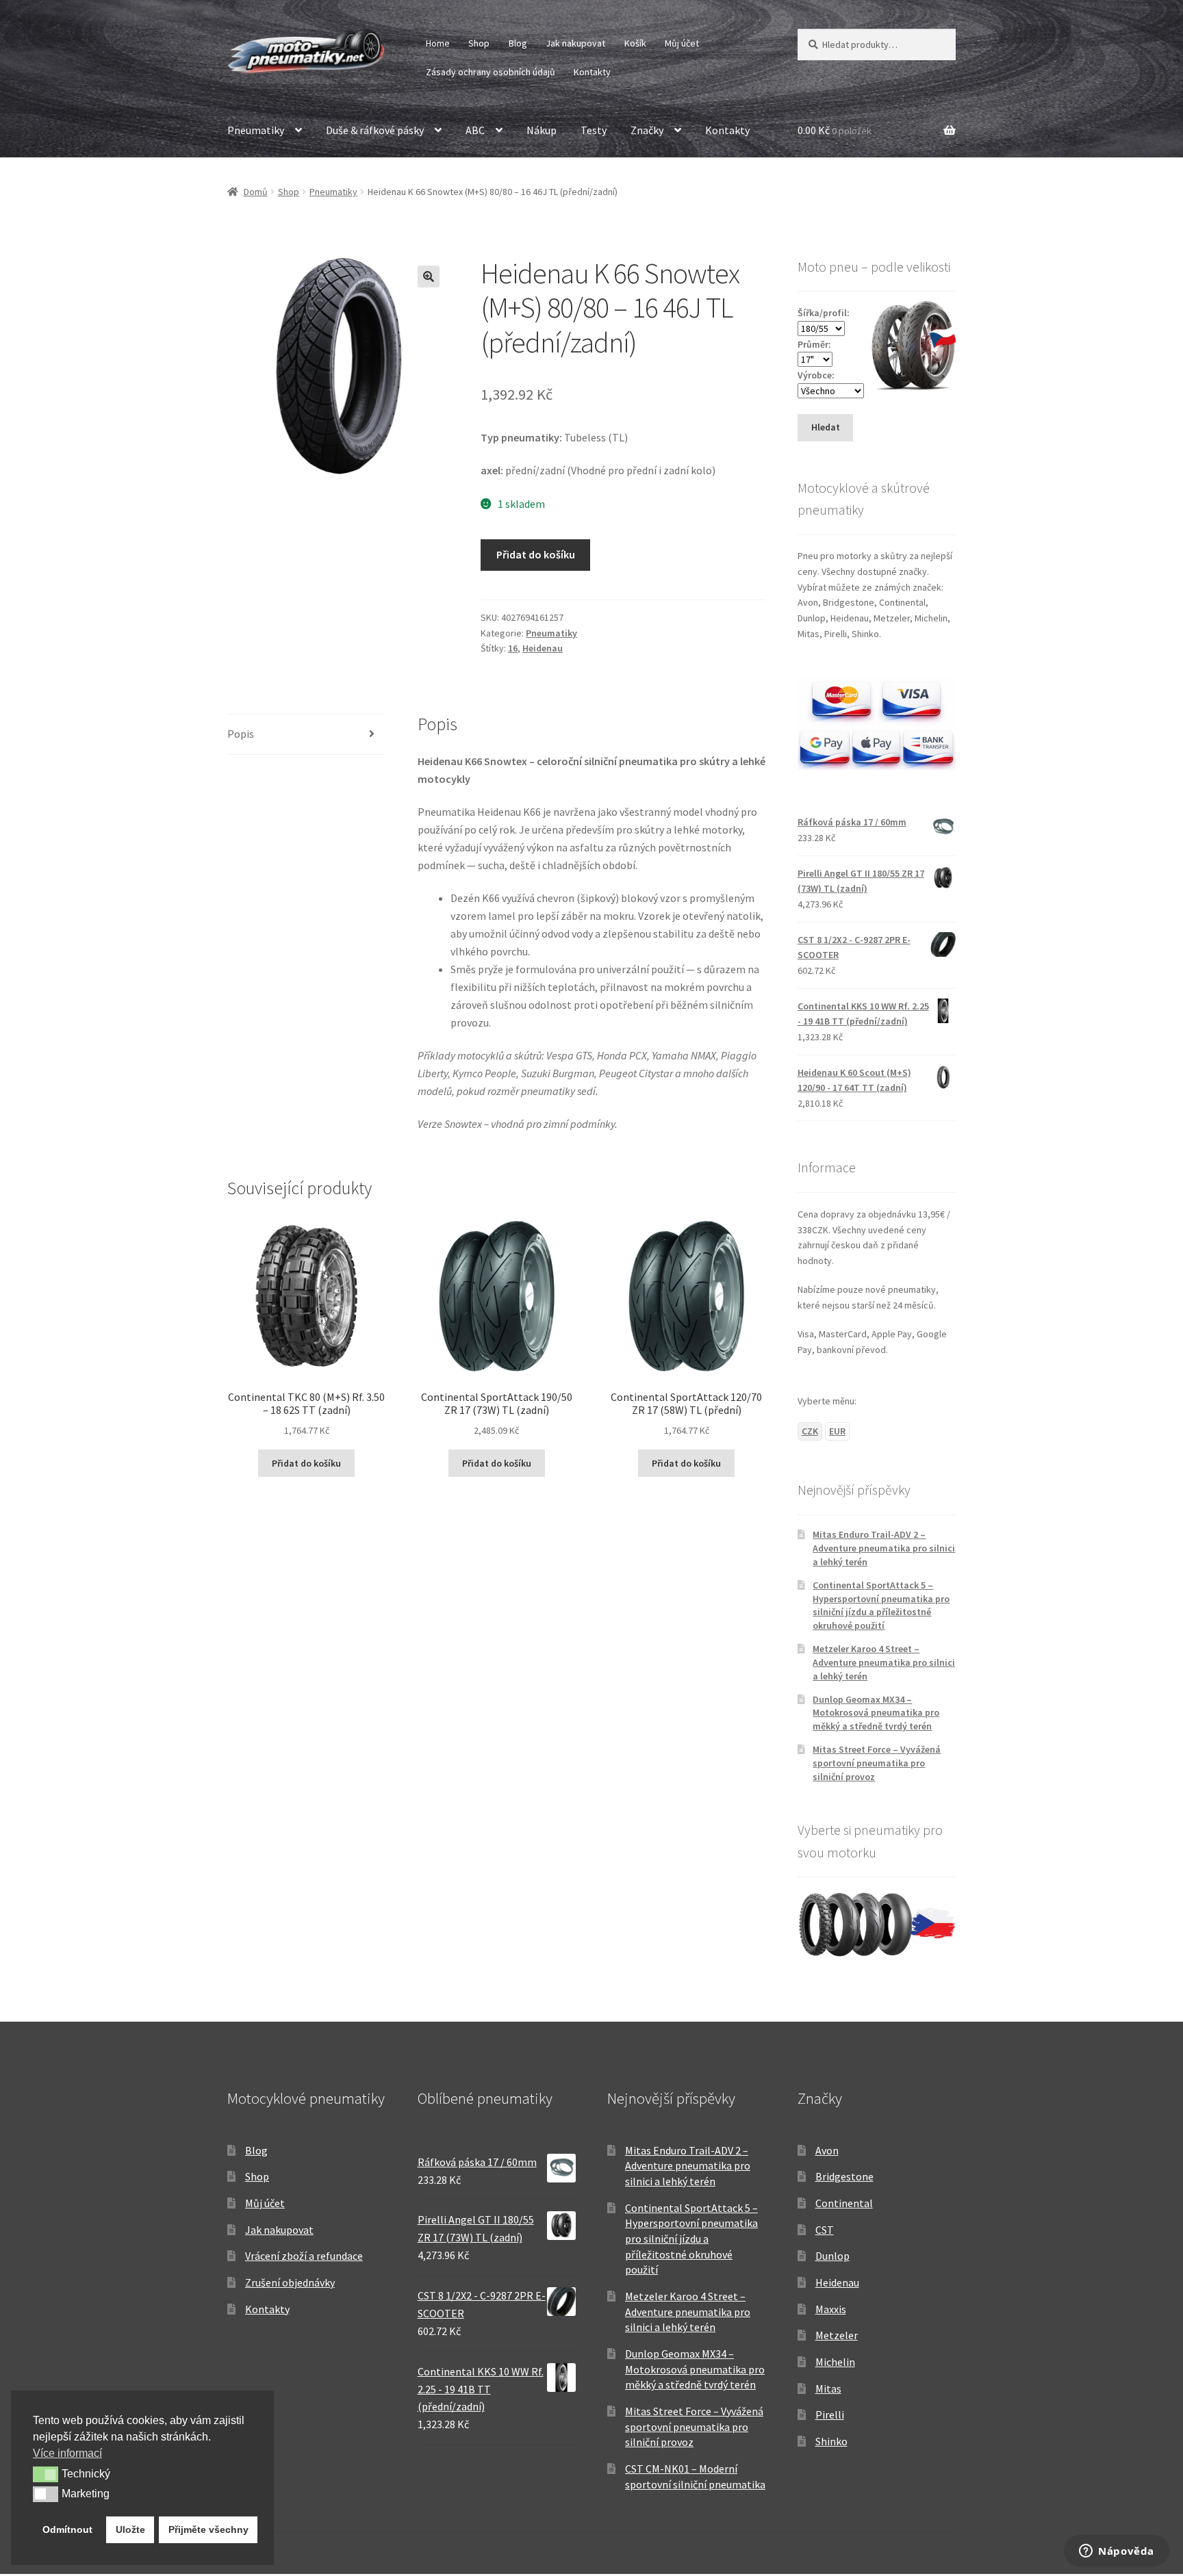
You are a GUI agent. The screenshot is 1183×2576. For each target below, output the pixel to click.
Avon (827, 2150)
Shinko (831, 2441)
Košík (635, 43)
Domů (256, 192)
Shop (479, 43)
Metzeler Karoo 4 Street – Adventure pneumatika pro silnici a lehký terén (884, 1662)
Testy (594, 130)
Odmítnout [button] (67, 2529)
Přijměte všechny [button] (208, 2529)
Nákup (542, 130)
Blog (518, 43)
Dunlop (832, 2256)
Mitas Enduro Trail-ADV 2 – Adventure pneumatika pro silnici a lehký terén (884, 1548)
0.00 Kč (835, 130)
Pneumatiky (256, 130)
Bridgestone (844, 2176)
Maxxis (831, 2309)
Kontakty (592, 72)
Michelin (835, 2362)
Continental (844, 2203)
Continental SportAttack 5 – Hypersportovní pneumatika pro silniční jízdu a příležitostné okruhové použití (881, 1605)
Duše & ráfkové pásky (375, 130)
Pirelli (830, 2414)
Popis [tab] (241, 734)
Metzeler (837, 2335)
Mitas (828, 2388)
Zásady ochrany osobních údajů (491, 72)
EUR (837, 1431)
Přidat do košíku (536, 554)
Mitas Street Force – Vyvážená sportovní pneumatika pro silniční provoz (877, 1763)
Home (438, 43)
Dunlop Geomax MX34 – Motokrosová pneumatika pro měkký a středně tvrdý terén (876, 1713)
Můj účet (682, 43)
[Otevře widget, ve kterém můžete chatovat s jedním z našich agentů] (1117, 2552)
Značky (647, 130)
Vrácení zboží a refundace (304, 2256)
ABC (475, 130)
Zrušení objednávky (290, 2282)
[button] (429, 276)
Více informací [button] (67, 2453)
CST (825, 2230)
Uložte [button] (130, 2529)
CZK (810, 1431)
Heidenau (543, 648)
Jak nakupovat (575, 43)
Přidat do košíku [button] (306, 1463)
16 (513, 648)
